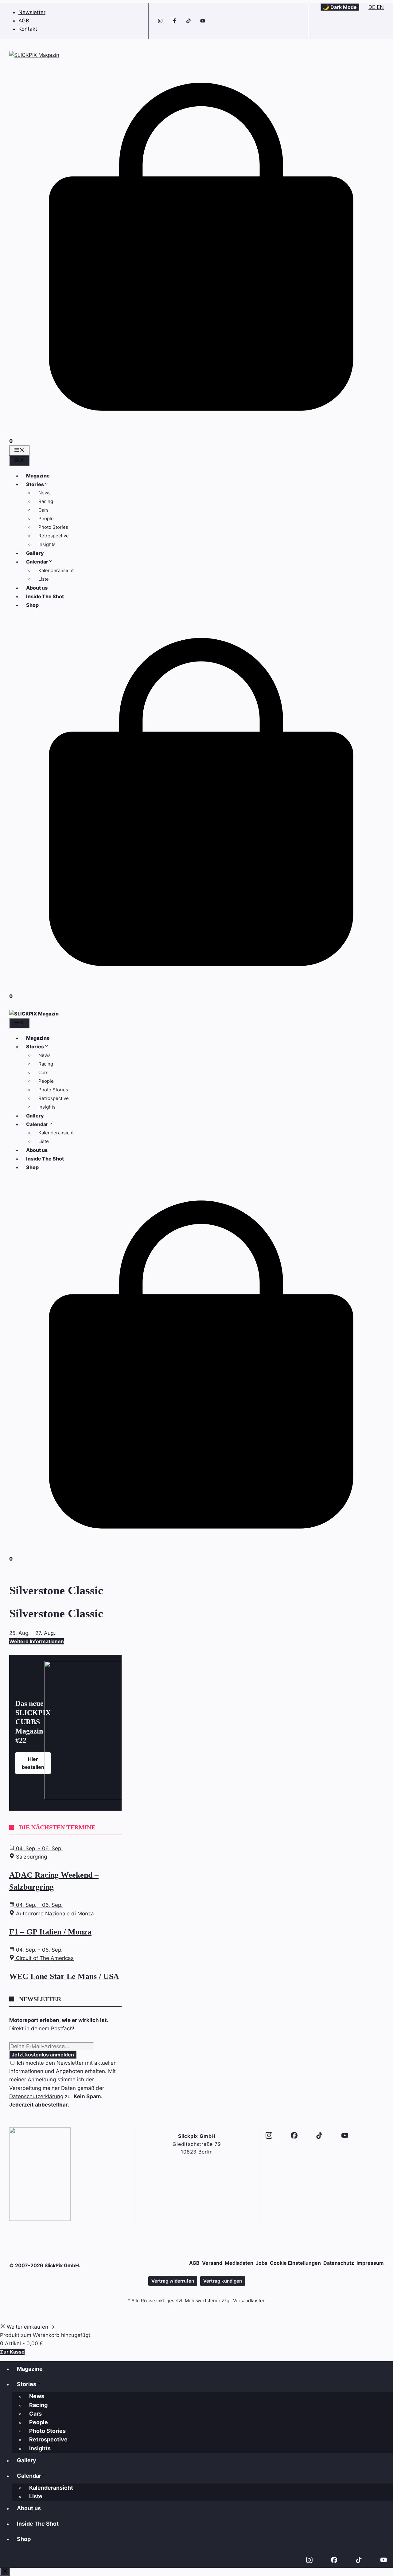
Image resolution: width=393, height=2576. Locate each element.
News (45, 493)
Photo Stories (53, 527)
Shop (32, 605)
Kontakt (28, 29)
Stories (35, 484)
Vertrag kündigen (223, 2281)
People (46, 518)
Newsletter (32, 12)
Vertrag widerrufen (173, 2281)
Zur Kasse (12, 2352)
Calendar (37, 562)
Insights (47, 544)
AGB (24, 21)
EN (380, 7)
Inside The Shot (45, 596)
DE (373, 7)
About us (37, 588)
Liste (44, 579)
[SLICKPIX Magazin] (34, 1014)
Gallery (35, 553)
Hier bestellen (33, 1763)
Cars (43, 510)
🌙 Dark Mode (340, 7)
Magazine (38, 476)
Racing (46, 501)
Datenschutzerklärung (36, 2096)
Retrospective (54, 536)
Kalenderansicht (56, 570)
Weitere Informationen (37, 1641)
